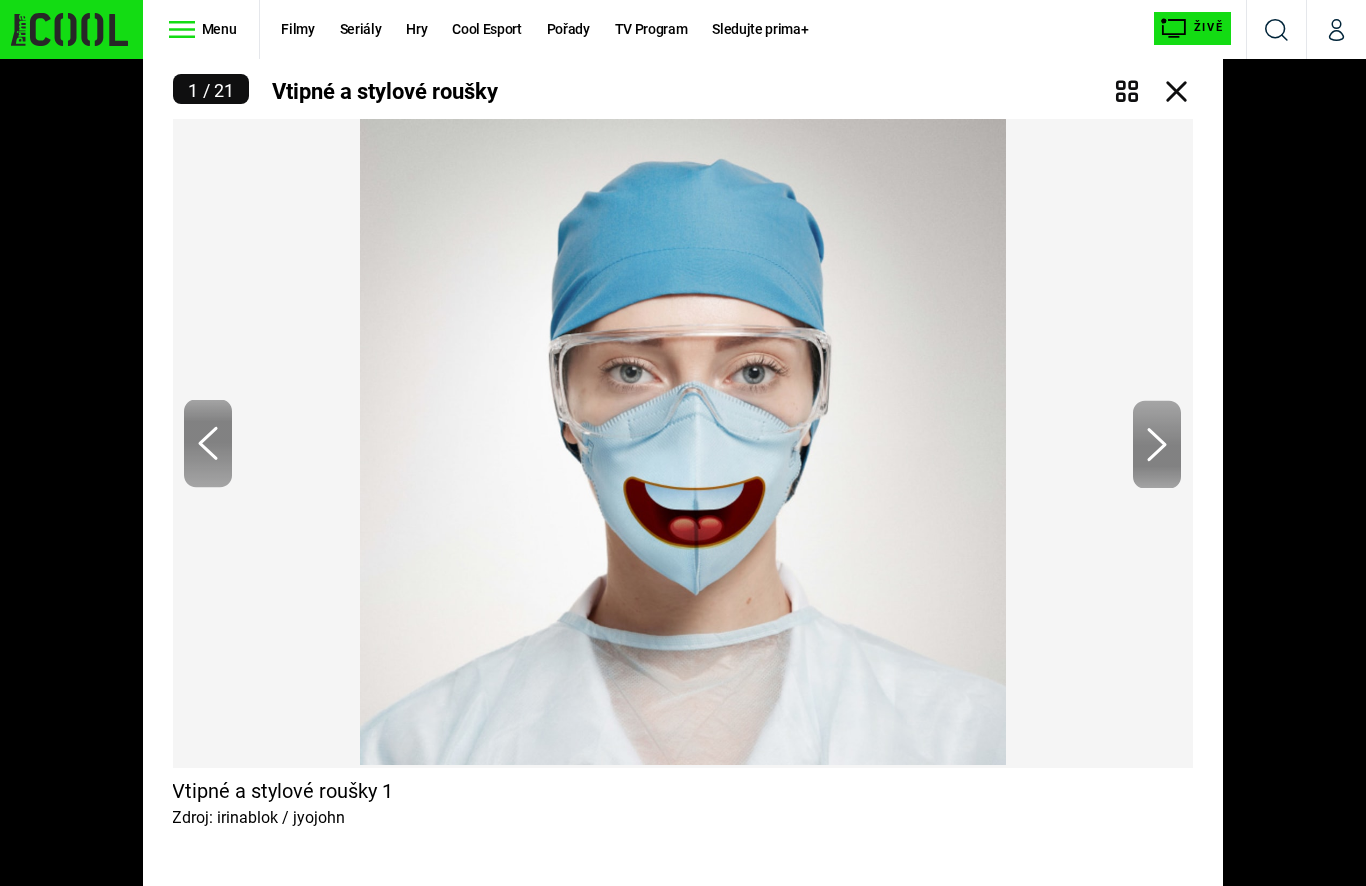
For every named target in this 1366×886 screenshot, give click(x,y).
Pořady (568, 29)
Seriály (361, 29)
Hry (416, 29)
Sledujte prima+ (760, 29)
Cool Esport (486, 29)
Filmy (297, 29)
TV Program (651, 29)
